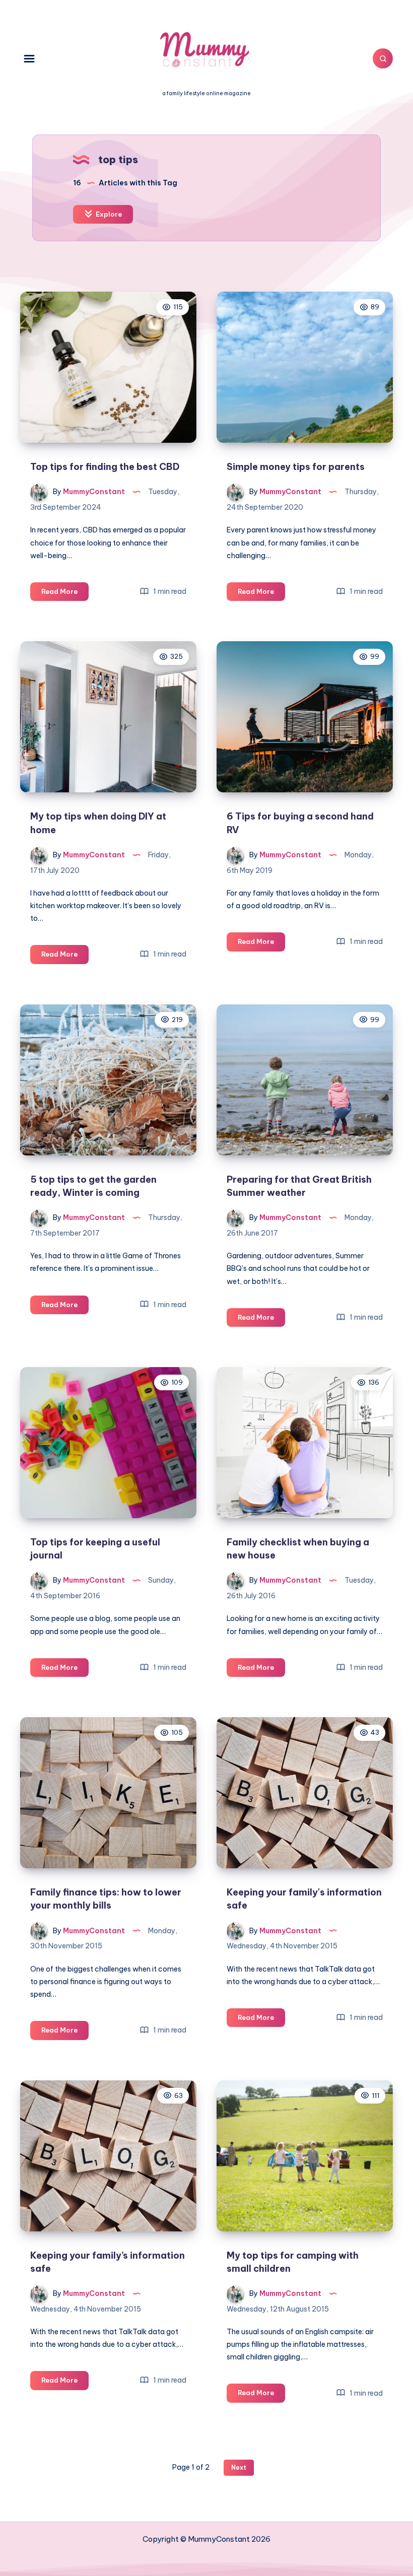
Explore (108, 214)
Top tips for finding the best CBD (105, 467)
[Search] (383, 58)
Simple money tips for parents (296, 467)
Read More (65, 594)
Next (239, 2467)
